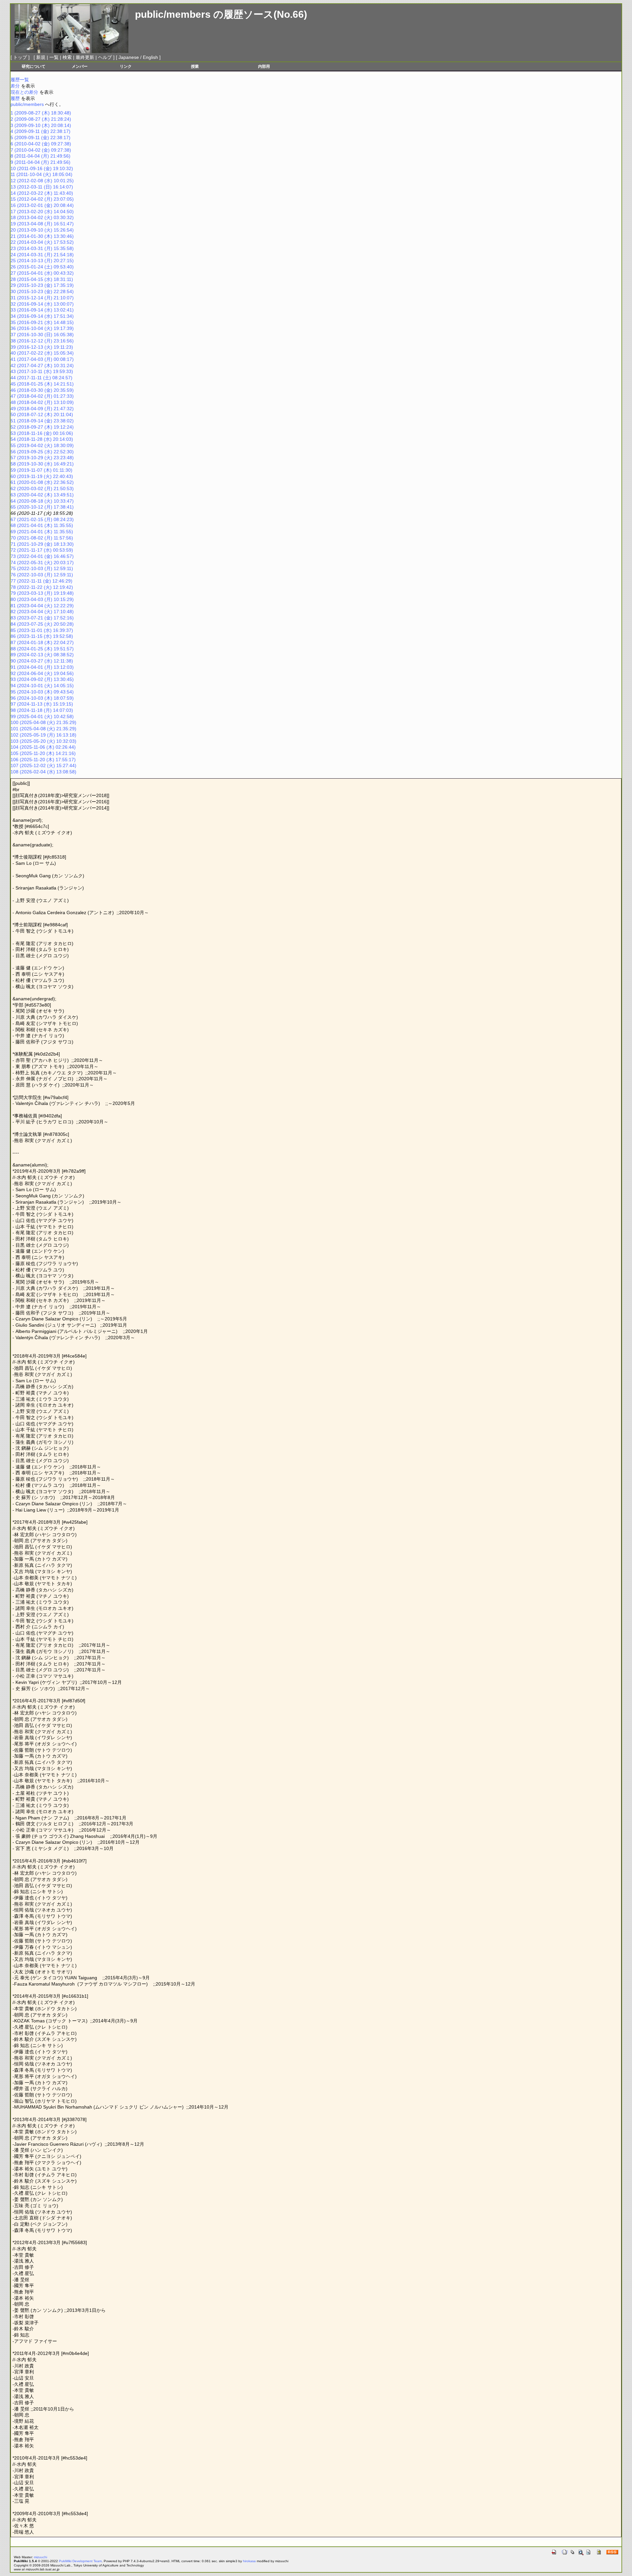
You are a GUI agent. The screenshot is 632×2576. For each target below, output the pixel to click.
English (150, 57)
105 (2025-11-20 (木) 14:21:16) (43, 753)
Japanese (129, 57)
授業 (195, 66)
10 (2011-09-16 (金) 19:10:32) (42, 168)
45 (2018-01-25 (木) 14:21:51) (42, 384)
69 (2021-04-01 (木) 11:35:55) (42, 532)
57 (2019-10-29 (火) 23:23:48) (42, 458)
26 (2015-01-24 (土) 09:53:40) (42, 267)
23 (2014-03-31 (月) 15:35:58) (42, 248)
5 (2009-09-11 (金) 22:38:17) (40, 138)
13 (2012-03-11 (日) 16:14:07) (42, 187)
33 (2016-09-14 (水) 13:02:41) (42, 310)
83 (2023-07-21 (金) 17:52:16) (42, 618)
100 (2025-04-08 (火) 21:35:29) (43, 722)
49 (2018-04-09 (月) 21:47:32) (42, 409)
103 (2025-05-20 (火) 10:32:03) (43, 741)
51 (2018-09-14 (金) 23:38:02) (42, 421)
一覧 (54, 57)
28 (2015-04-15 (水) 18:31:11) (42, 279)
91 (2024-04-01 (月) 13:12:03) (42, 667)
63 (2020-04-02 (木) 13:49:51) (42, 495)
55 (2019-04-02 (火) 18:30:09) (42, 445)
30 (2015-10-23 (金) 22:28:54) (42, 291)
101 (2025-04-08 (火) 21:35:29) (43, 729)
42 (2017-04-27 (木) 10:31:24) (42, 365)
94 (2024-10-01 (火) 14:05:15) (42, 686)
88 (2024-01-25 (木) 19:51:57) (42, 649)
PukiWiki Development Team (80, 2561)
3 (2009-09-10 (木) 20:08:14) (41, 125)
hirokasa (249, 2561)
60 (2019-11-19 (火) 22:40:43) (42, 476)
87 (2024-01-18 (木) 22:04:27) (42, 642)
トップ (20, 57)
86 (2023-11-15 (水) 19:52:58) (42, 636)
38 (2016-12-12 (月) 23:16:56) (42, 341)
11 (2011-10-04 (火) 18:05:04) (41, 174)
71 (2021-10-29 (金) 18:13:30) (42, 544)
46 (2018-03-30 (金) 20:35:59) (42, 390)
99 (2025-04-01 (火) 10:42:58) (42, 716)
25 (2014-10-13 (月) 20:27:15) (42, 261)
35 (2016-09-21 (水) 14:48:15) (42, 322)
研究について (34, 66)
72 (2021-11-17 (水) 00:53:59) (42, 550)
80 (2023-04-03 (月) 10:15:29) (42, 599)
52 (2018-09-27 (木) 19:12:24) (42, 427)
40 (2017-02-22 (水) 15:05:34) (42, 353)
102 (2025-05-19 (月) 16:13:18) (43, 735)
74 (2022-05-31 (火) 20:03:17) (42, 563)
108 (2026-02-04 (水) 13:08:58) (43, 772)
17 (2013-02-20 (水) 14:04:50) (42, 212)
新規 (41, 57)
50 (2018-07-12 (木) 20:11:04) (42, 414)
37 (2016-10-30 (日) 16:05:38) (42, 335)
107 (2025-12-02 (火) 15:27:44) (43, 765)
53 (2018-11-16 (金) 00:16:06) (42, 433)
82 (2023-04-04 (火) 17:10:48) (42, 612)
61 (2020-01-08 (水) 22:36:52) (42, 482)
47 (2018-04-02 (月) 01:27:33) (42, 396)
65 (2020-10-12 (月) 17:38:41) (42, 507)
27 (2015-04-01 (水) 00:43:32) (42, 273)
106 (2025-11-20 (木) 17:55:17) (43, 760)
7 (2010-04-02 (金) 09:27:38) (41, 150)
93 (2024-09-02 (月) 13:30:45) (42, 679)
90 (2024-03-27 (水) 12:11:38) (42, 661)
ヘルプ (105, 57)
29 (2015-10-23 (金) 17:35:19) (42, 285)
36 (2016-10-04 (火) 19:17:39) (42, 328)
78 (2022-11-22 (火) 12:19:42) (42, 587)
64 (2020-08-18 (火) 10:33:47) (42, 501)
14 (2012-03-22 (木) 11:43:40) (42, 193)
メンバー (80, 66)
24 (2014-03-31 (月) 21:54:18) (42, 255)
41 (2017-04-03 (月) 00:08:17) (42, 359)
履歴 (15, 98)
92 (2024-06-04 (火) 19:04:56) (42, 673)
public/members (173, 14)
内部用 (264, 66)
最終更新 (85, 57)
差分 (15, 86)
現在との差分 (24, 92)
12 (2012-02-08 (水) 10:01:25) (42, 181)
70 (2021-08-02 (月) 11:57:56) (42, 538)
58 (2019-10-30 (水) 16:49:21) (42, 464)
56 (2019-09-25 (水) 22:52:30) (42, 452)
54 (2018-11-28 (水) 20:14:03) (42, 439)
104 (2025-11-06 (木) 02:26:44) (43, 747)
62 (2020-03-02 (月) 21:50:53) (42, 488)
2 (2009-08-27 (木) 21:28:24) (41, 119)
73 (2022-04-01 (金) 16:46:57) (42, 556)
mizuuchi (40, 2557)
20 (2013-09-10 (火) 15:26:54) (42, 230)
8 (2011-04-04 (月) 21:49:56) (40, 156)
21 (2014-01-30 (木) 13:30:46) (42, 236)
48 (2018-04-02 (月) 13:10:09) (42, 402)
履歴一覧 (20, 80)
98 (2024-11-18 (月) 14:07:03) (42, 710)
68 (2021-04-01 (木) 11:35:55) (42, 525)
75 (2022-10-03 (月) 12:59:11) (42, 568)
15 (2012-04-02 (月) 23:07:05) (42, 199)
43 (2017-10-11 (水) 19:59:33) (42, 371)
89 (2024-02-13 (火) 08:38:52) (42, 655)
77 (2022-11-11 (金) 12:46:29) (41, 581)
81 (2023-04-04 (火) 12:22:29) (42, 606)
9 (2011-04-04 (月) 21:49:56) (40, 162)
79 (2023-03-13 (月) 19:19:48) (42, 593)
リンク (126, 66)
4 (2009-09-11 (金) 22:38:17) (40, 131)
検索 (67, 57)
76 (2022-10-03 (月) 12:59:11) (42, 575)
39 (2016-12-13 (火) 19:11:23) (42, 347)
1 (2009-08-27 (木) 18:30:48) (41, 113)
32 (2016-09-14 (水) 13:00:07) (42, 304)
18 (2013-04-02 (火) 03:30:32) (42, 217)
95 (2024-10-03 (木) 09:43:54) (42, 692)
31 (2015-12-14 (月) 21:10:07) (42, 298)
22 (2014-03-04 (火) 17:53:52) (42, 242)
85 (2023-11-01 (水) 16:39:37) (42, 630)
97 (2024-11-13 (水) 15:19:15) (42, 704)
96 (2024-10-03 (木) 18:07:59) (42, 698)
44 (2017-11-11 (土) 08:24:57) (41, 378)
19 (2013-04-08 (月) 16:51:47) (42, 224)
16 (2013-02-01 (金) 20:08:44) (42, 205)
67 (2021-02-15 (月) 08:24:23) (42, 519)
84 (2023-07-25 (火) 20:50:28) (42, 624)
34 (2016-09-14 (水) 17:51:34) (42, 316)
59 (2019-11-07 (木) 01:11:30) (41, 470)
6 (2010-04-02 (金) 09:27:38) (41, 144)
